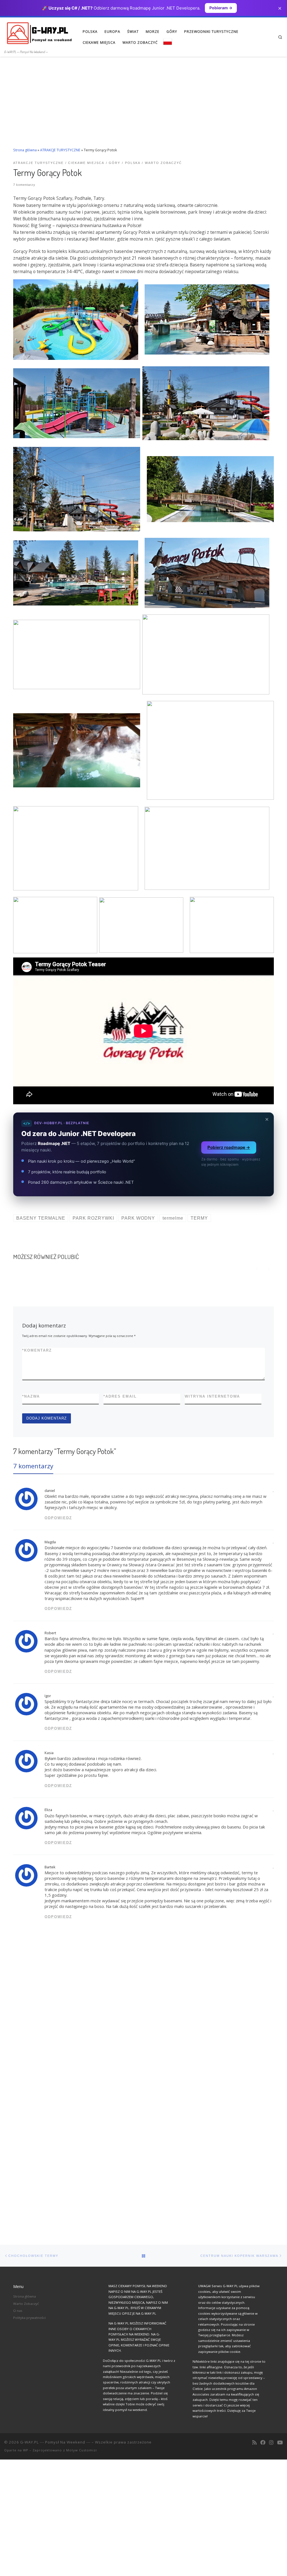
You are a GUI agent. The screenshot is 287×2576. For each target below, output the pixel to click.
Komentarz (37, 1350)
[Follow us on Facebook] (263, 2443)
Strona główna (25, 150)
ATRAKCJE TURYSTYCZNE (60, 150)
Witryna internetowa (212, 1396)
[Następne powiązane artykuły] (268, 1269)
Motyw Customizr (82, 2450)
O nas (18, 2311)
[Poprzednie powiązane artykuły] (257, 1269)
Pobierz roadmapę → (229, 1147)
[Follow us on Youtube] (280, 2443)
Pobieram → (221, 8)
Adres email (120, 1396)
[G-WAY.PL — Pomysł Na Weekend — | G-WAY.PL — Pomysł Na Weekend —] (39, 33)
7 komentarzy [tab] (33, 1466)
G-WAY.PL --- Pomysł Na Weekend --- (55, 2442)
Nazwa (31, 1396)
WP (26, 2450)
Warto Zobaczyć (26, 2304)
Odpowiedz (58, 1518)
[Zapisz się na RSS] (254, 2443)
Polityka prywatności (29, 2318)
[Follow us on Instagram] (271, 2443)
